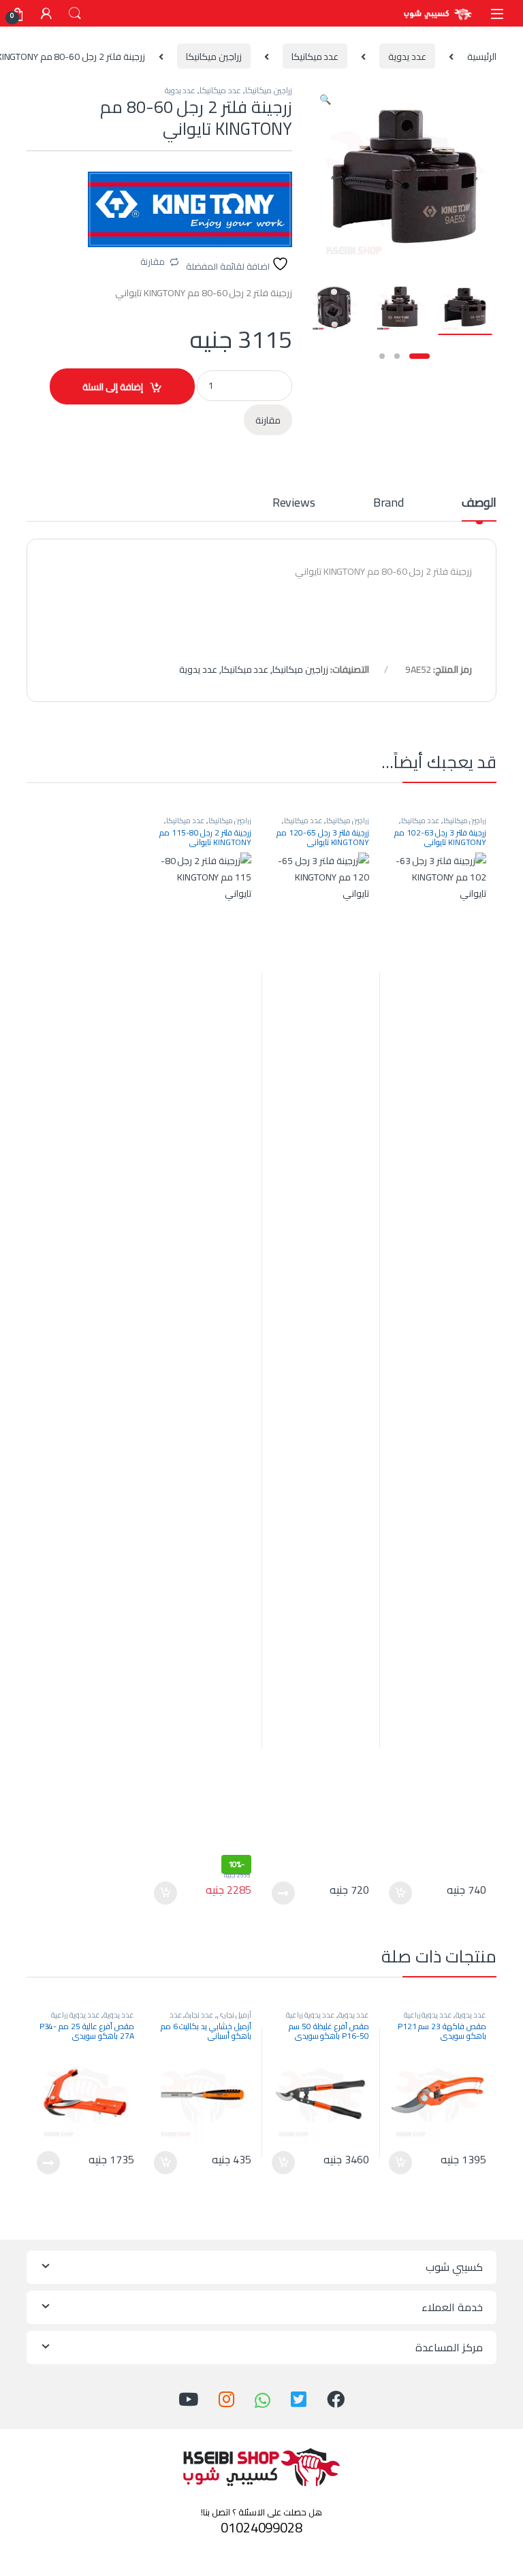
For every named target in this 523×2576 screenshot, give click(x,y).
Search (75, 14)
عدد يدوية (407, 57)
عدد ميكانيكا (315, 57)
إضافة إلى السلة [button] (400, 1893)
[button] (325, 99)
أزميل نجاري (234, 2015)
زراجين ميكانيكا (214, 57)
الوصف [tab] (479, 505)
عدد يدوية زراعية (428, 2015)
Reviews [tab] (294, 505)
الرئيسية (482, 57)
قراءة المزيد (283, 1893)
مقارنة (153, 261)
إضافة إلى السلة (113, 387)
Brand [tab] (389, 505)
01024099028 (261, 2527)
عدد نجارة (200, 2015)
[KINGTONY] (190, 209)
